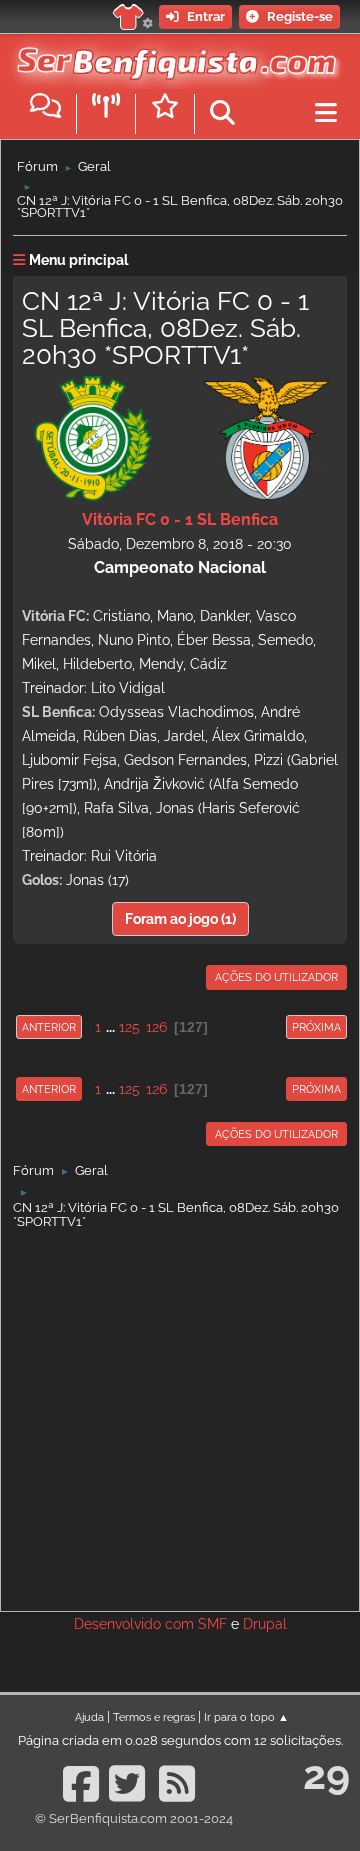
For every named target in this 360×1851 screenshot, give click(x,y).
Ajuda (89, 1717)
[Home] (172, 59)
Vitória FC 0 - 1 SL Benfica (180, 519)
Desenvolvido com (136, 1624)
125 (129, 1027)
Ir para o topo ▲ (246, 1717)
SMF (212, 1624)
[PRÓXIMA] (285, 1027)
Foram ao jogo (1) (180, 919)
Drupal (265, 1624)
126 (156, 1027)
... (112, 1027)
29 (326, 1774)
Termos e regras (154, 1717)
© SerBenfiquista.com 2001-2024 (134, 1818)
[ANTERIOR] (83, 1027)
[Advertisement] (180, 1415)
